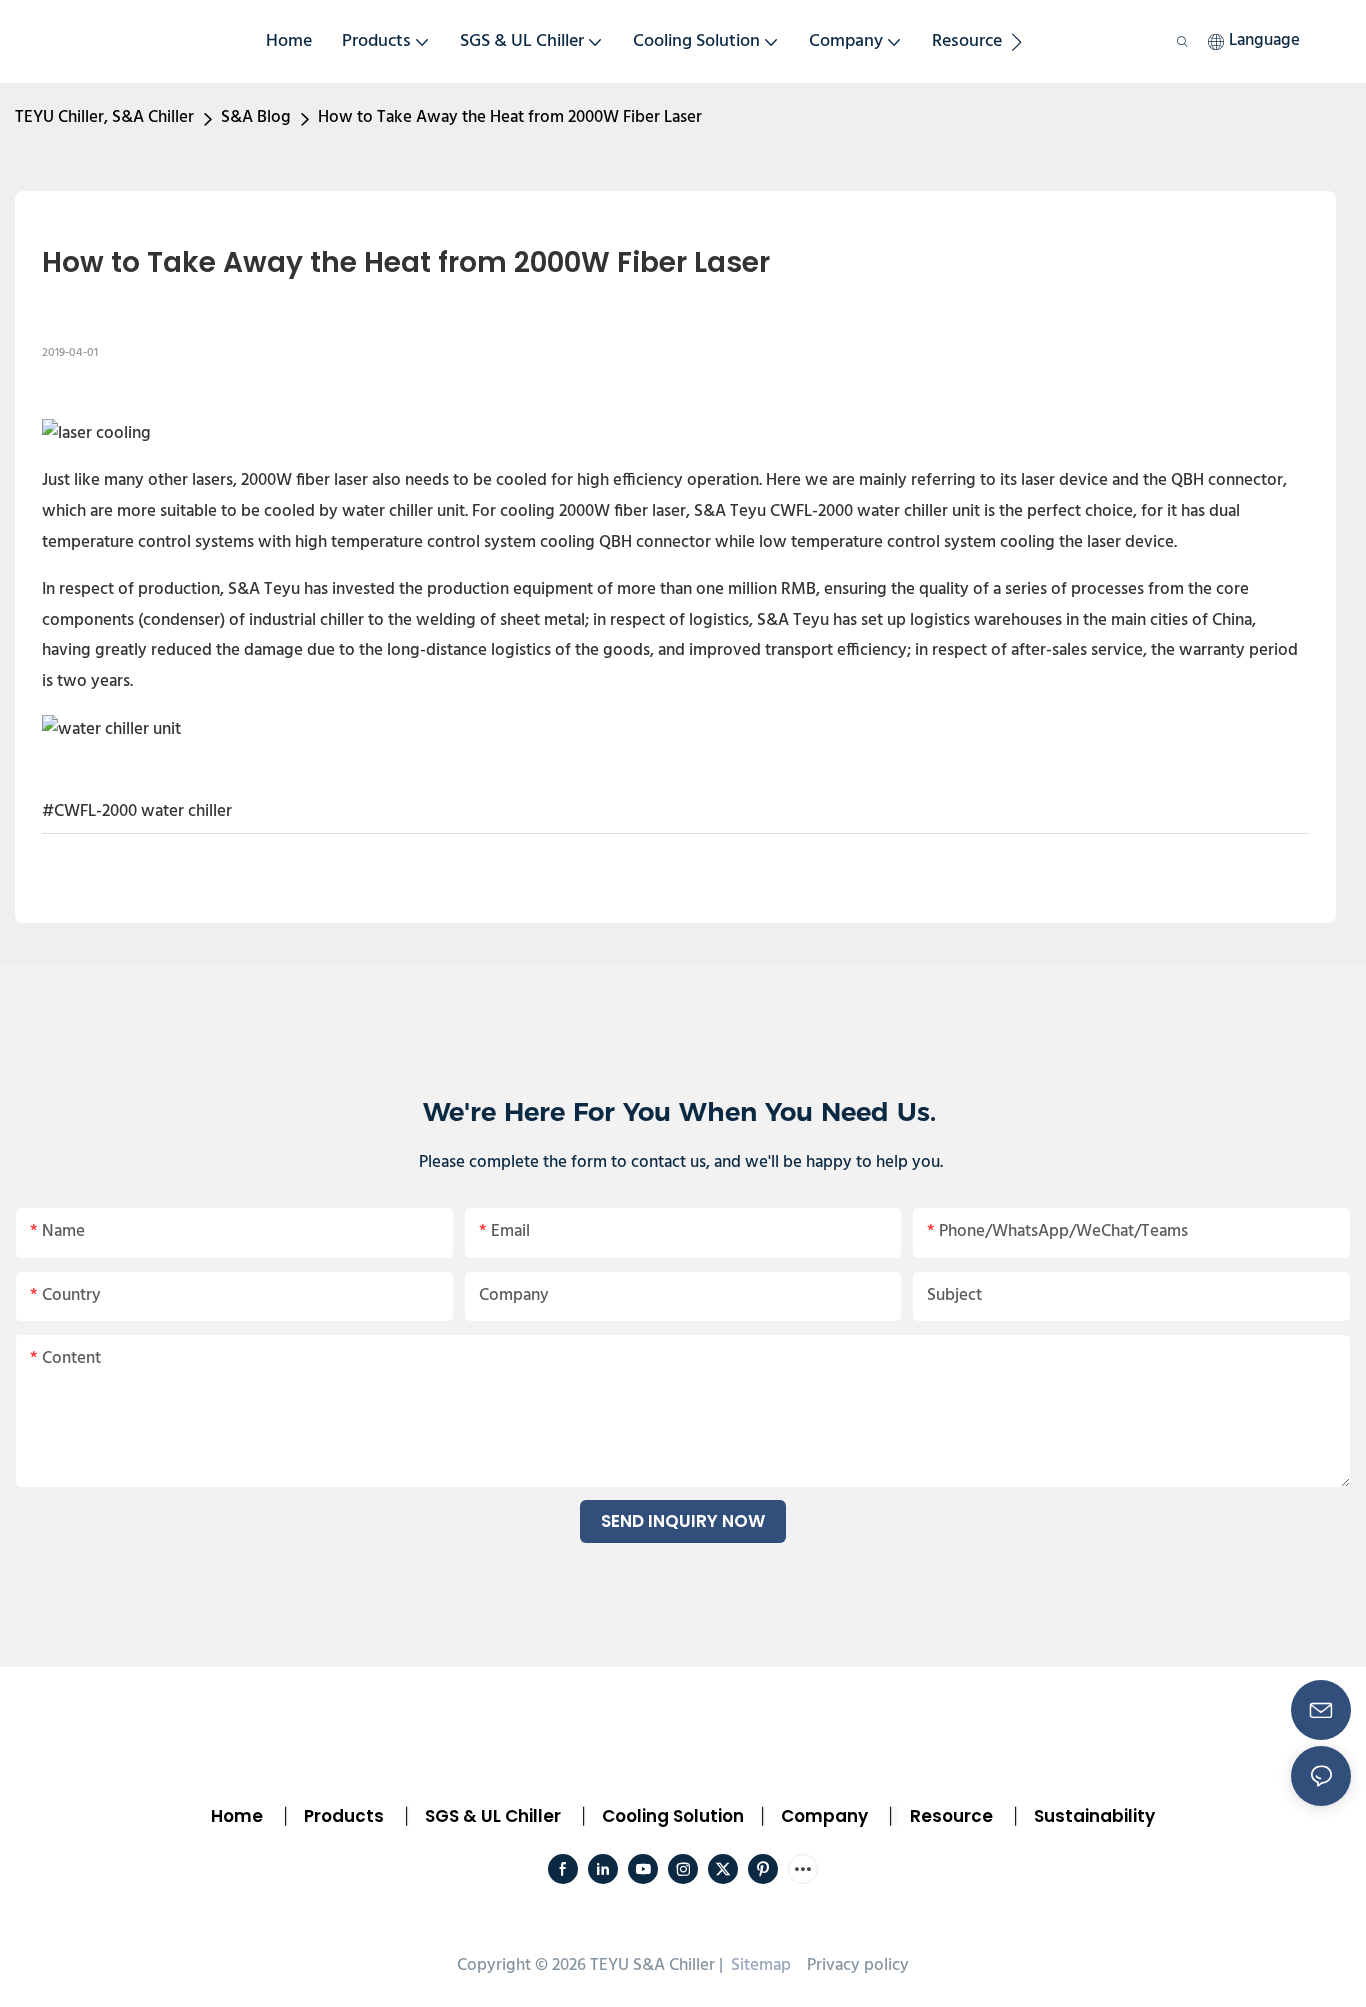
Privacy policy (858, 1965)
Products (342, 1816)
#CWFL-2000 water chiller (137, 811)
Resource (951, 1816)
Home (237, 1816)
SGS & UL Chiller (493, 1816)
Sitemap (759, 1965)
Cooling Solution (673, 1816)
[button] (1016, 42)
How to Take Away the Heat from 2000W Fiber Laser (510, 117)
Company (824, 1816)
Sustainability (1094, 1816)
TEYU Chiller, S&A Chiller (104, 117)
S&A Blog (256, 117)
